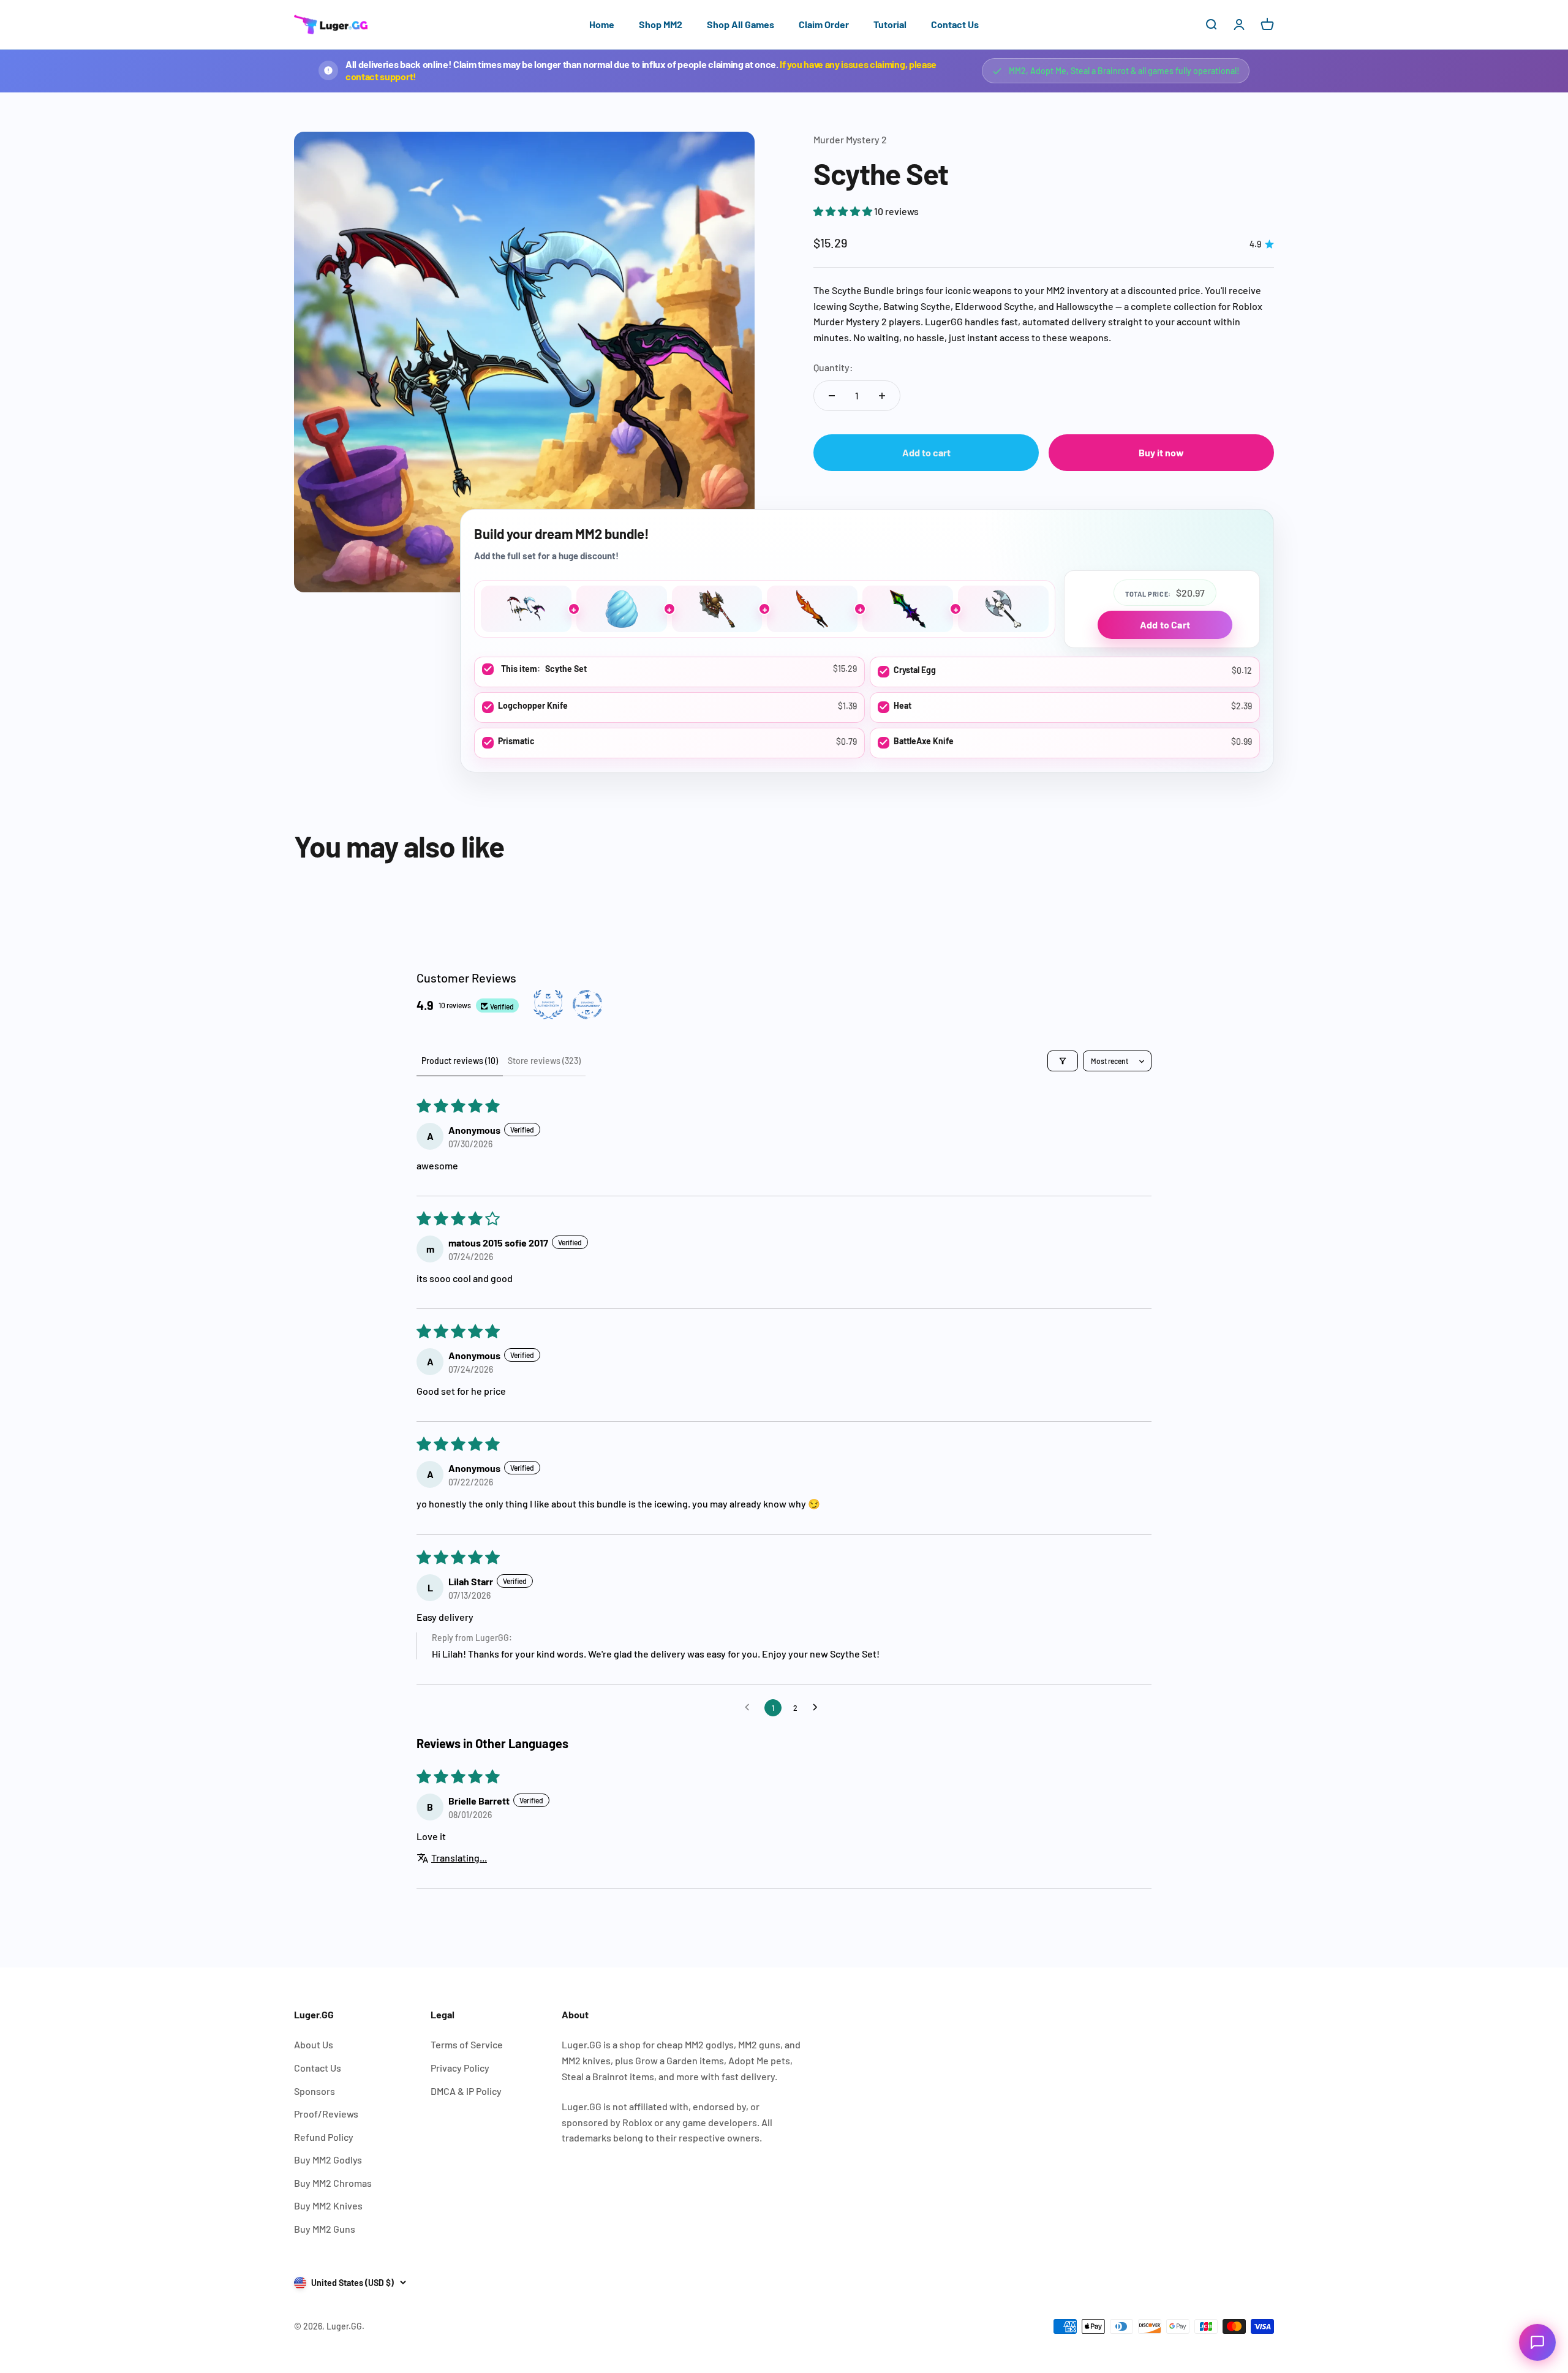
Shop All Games (741, 24)
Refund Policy (324, 2137)
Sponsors (315, 2091)
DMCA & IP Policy (466, 2091)
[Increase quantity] (882, 396)
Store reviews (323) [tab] (544, 1061)
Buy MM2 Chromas (333, 2183)
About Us (314, 2044)
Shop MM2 (661, 24)
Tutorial (890, 24)
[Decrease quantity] (832, 396)
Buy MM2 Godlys (328, 2160)
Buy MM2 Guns (325, 2229)
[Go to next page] (818, 1708)
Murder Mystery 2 (850, 139)
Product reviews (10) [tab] (460, 1061)
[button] (844, 211)
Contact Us (955, 24)
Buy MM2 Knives (328, 2205)
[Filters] (1063, 1061)
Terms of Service (467, 2044)
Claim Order (824, 24)
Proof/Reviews (326, 2114)
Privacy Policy (460, 2068)
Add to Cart (1165, 624)
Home (602, 24)
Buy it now (1161, 452)
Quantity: (833, 367)
